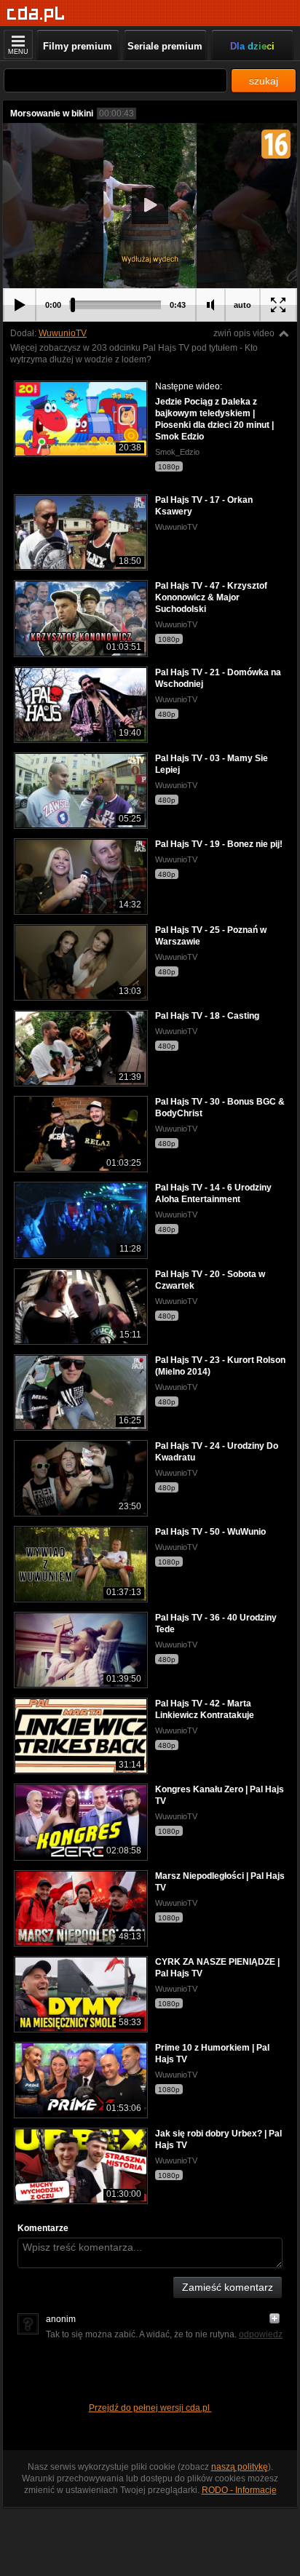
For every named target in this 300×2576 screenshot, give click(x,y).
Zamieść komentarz (228, 2287)
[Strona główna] (36, 14)
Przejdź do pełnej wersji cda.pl (150, 2408)
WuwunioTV (63, 333)
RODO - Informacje (239, 2490)
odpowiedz (261, 2334)
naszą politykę (240, 2467)
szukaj (264, 81)
